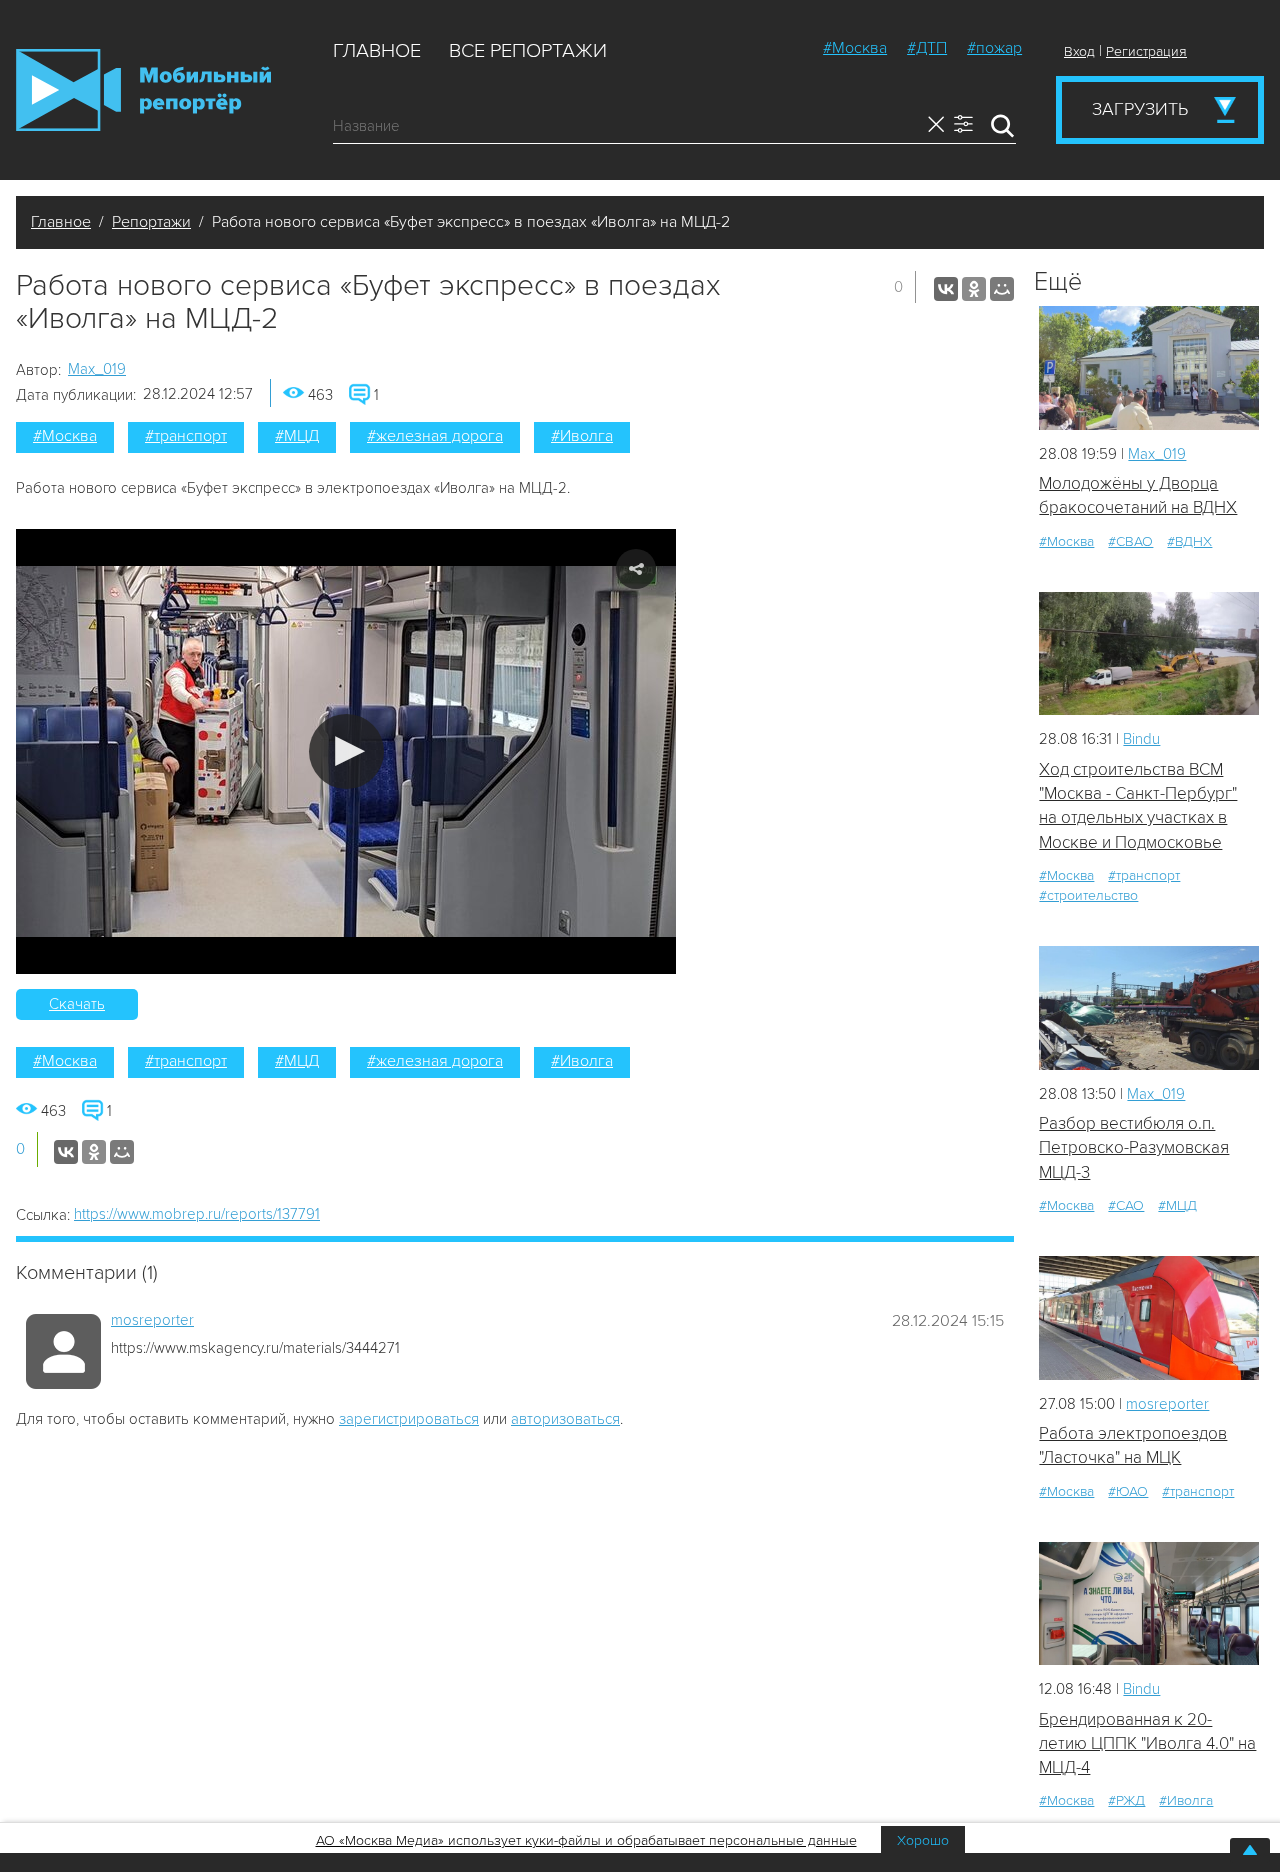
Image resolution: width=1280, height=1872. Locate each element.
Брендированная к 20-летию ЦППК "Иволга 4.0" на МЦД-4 (1147, 1744)
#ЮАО (1128, 1491)
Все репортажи (528, 51)
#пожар (994, 48)
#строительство (1088, 895)
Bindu (1141, 739)
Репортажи (151, 222)
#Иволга (582, 436)
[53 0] (1149, 1603)
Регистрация (1146, 51)
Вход (1079, 51)
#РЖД (1126, 1800)
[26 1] (1149, 1317)
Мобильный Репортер (143, 90)
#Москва (855, 48)
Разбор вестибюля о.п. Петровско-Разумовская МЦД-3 (1134, 1148)
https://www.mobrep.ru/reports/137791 (197, 1214)
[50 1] (1149, 653)
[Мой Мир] (1002, 289)
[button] (346, 751)
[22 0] (1149, 367)
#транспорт (186, 436)
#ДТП (927, 48)
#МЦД (297, 436)
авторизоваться (565, 1419)
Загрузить (1140, 109)
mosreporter (152, 1320)
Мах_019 (97, 369)
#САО (1126, 1205)
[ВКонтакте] (946, 289)
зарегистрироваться (409, 1419)
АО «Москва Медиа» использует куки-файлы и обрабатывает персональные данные (586, 1840)
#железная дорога (435, 436)
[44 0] (1149, 1007)
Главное (377, 51)
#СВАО (1130, 541)
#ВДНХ (1189, 541)
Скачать (77, 1004)
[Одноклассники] (974, 289)
